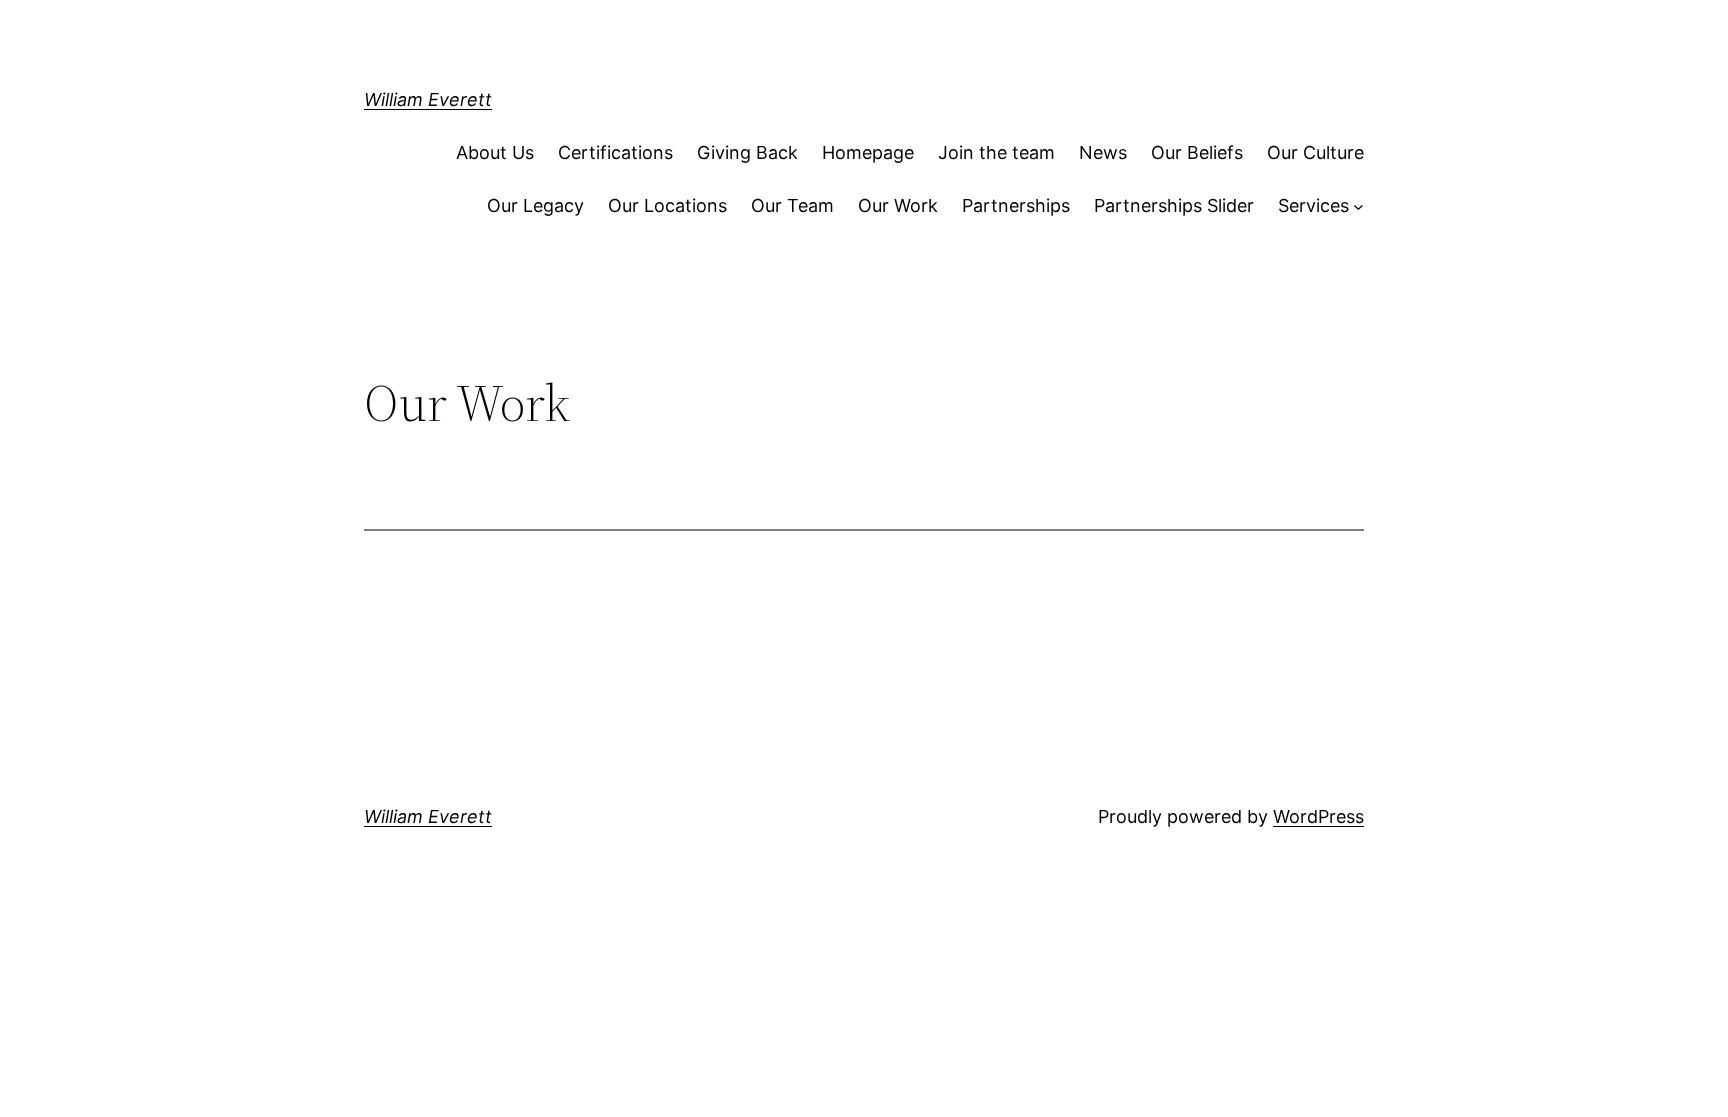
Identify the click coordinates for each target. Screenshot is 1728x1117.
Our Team (792, 205)
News (1103, 152)
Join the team (996, 152)
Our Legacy (535, 205)
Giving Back (747, 152)
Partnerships (1016, 205)
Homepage (868, 152)
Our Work (898, 205)
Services (1313, 205)
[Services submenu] (1358, 206)
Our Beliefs (1197, 152)
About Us (495, 152)
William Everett (428, 99)
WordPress (1318, 816)
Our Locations (667, 205)
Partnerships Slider (1174, 205)
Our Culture (1315, 152)
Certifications (615, 152)
